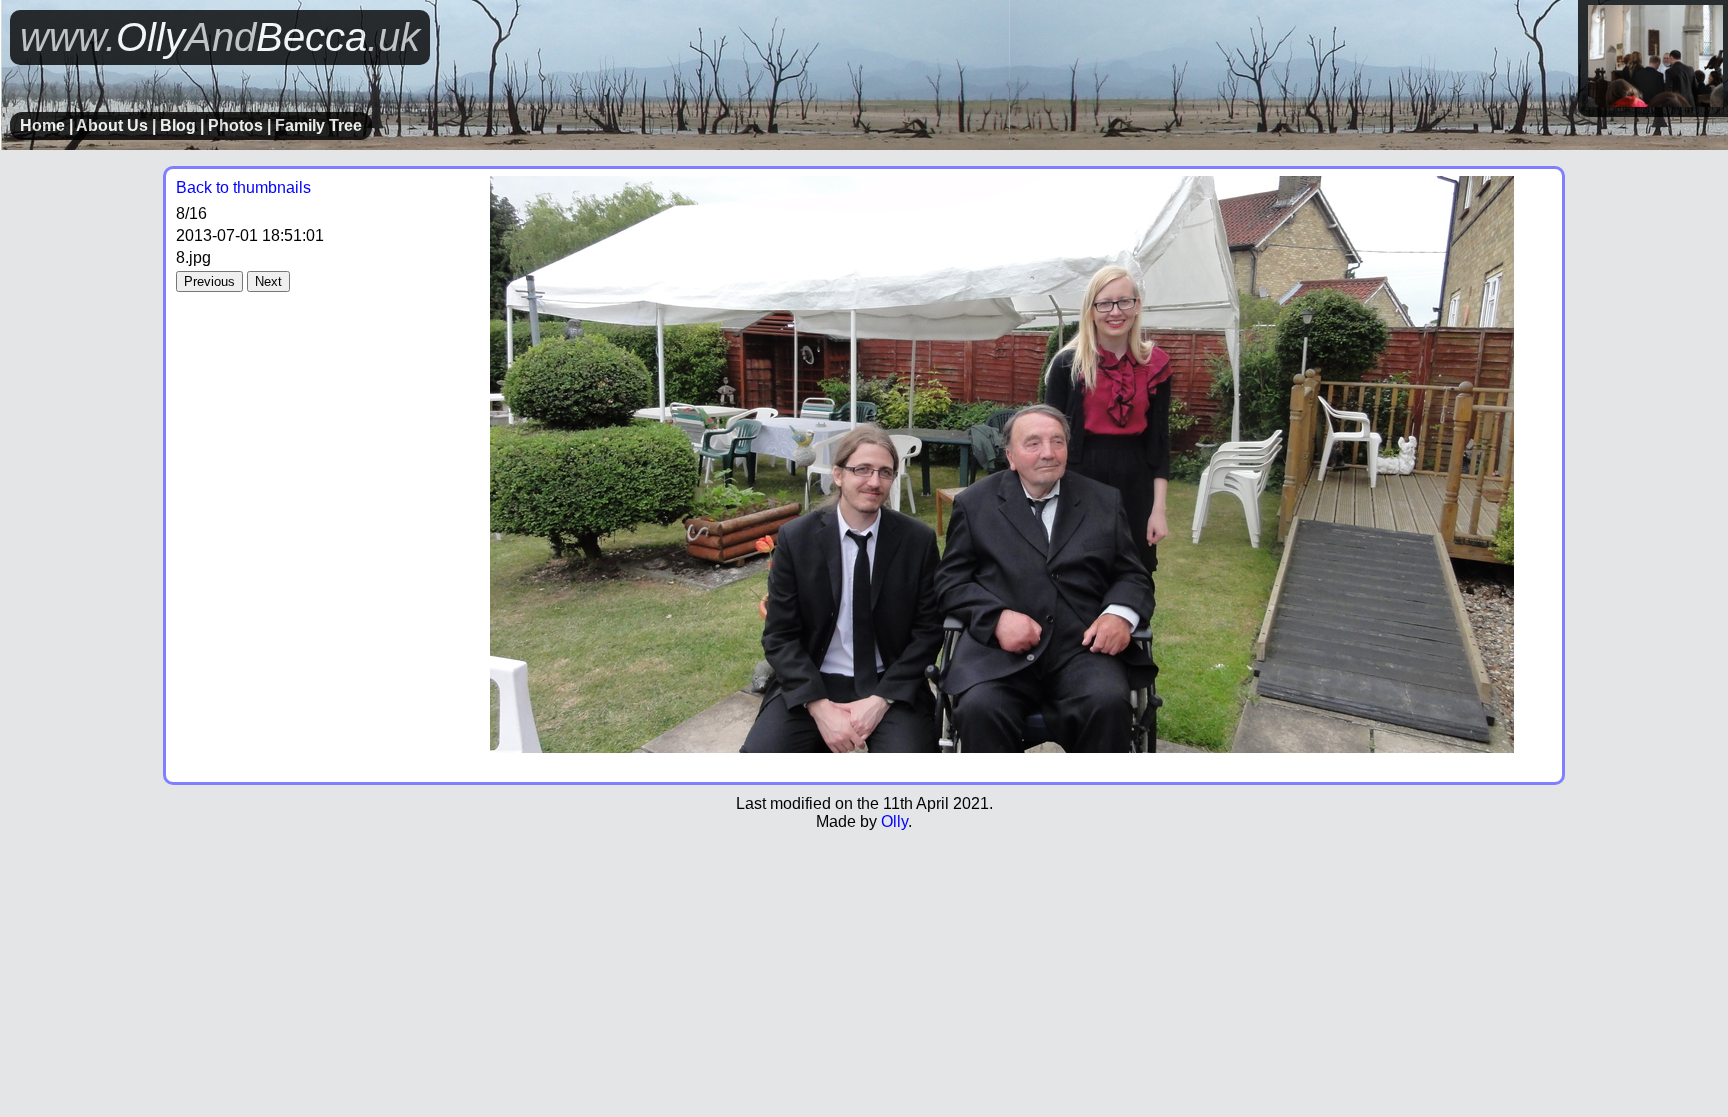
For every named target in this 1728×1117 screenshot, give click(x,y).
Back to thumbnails (243, 187)
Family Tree (318, 125)
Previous (209, 281)
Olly (894, 821)
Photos (235, 125)
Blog (178, 125)
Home (42, 125)
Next (268, 281)
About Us (112, 125)
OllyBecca (220, 37)
